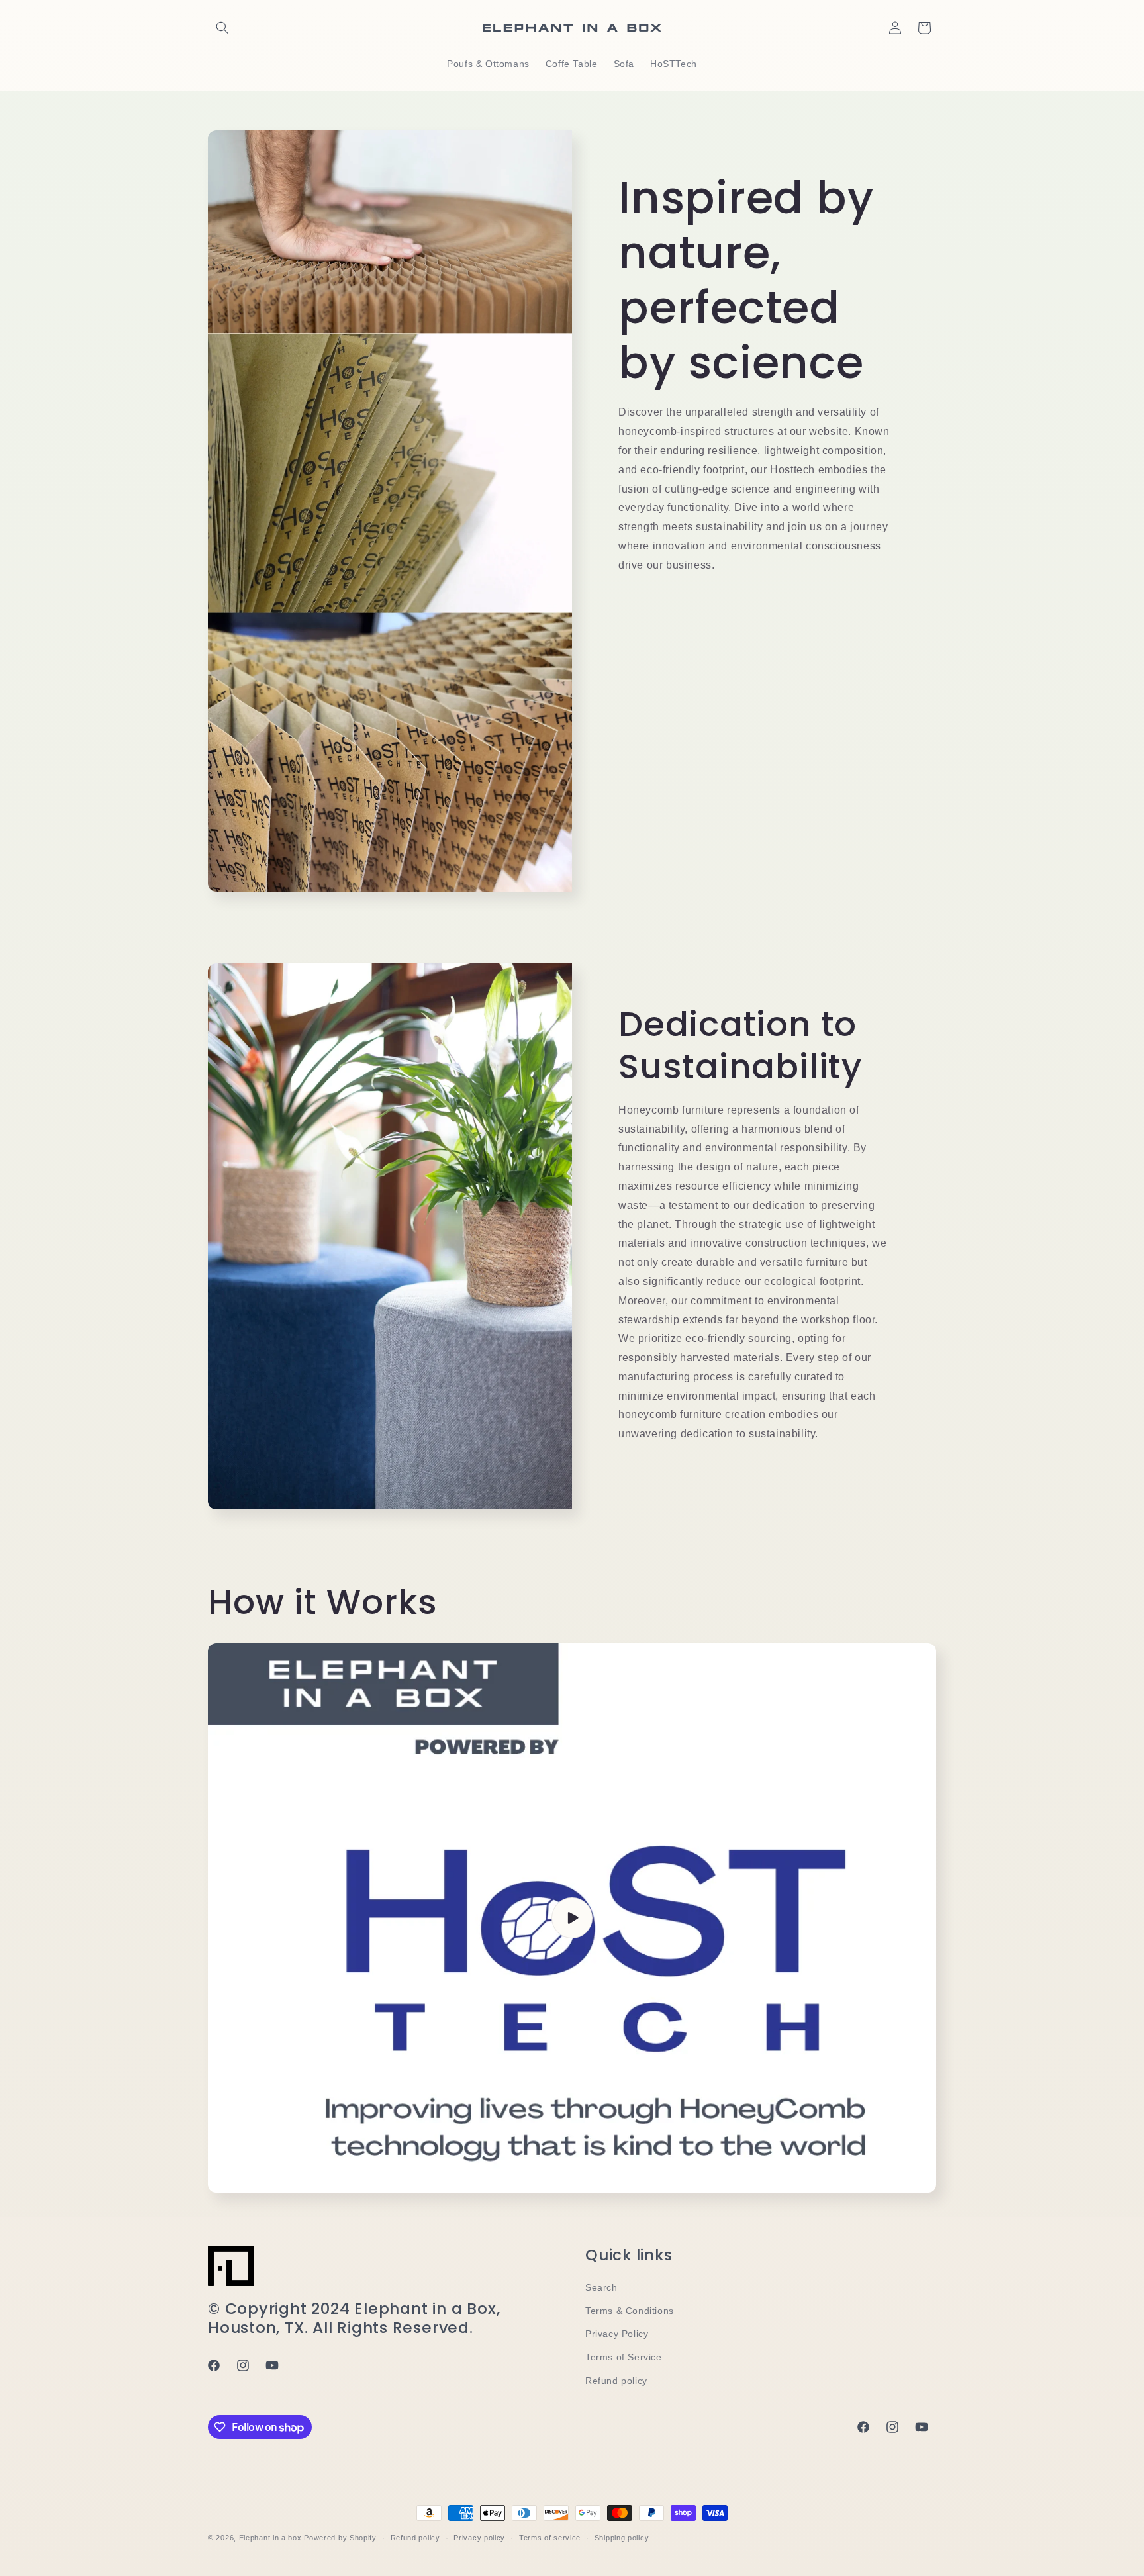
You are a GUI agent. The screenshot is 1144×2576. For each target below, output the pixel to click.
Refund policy (616, 2381)
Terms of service (550, 2538)
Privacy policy (479, 2538)
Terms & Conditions (630, 2311)
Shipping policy (622, 2538)
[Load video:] (572, 1918)
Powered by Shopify (340, 2538)
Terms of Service (624, 2357)
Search (601, 2287)
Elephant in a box (270, 2538)
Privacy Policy (617, 2334)
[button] (222, 28)
